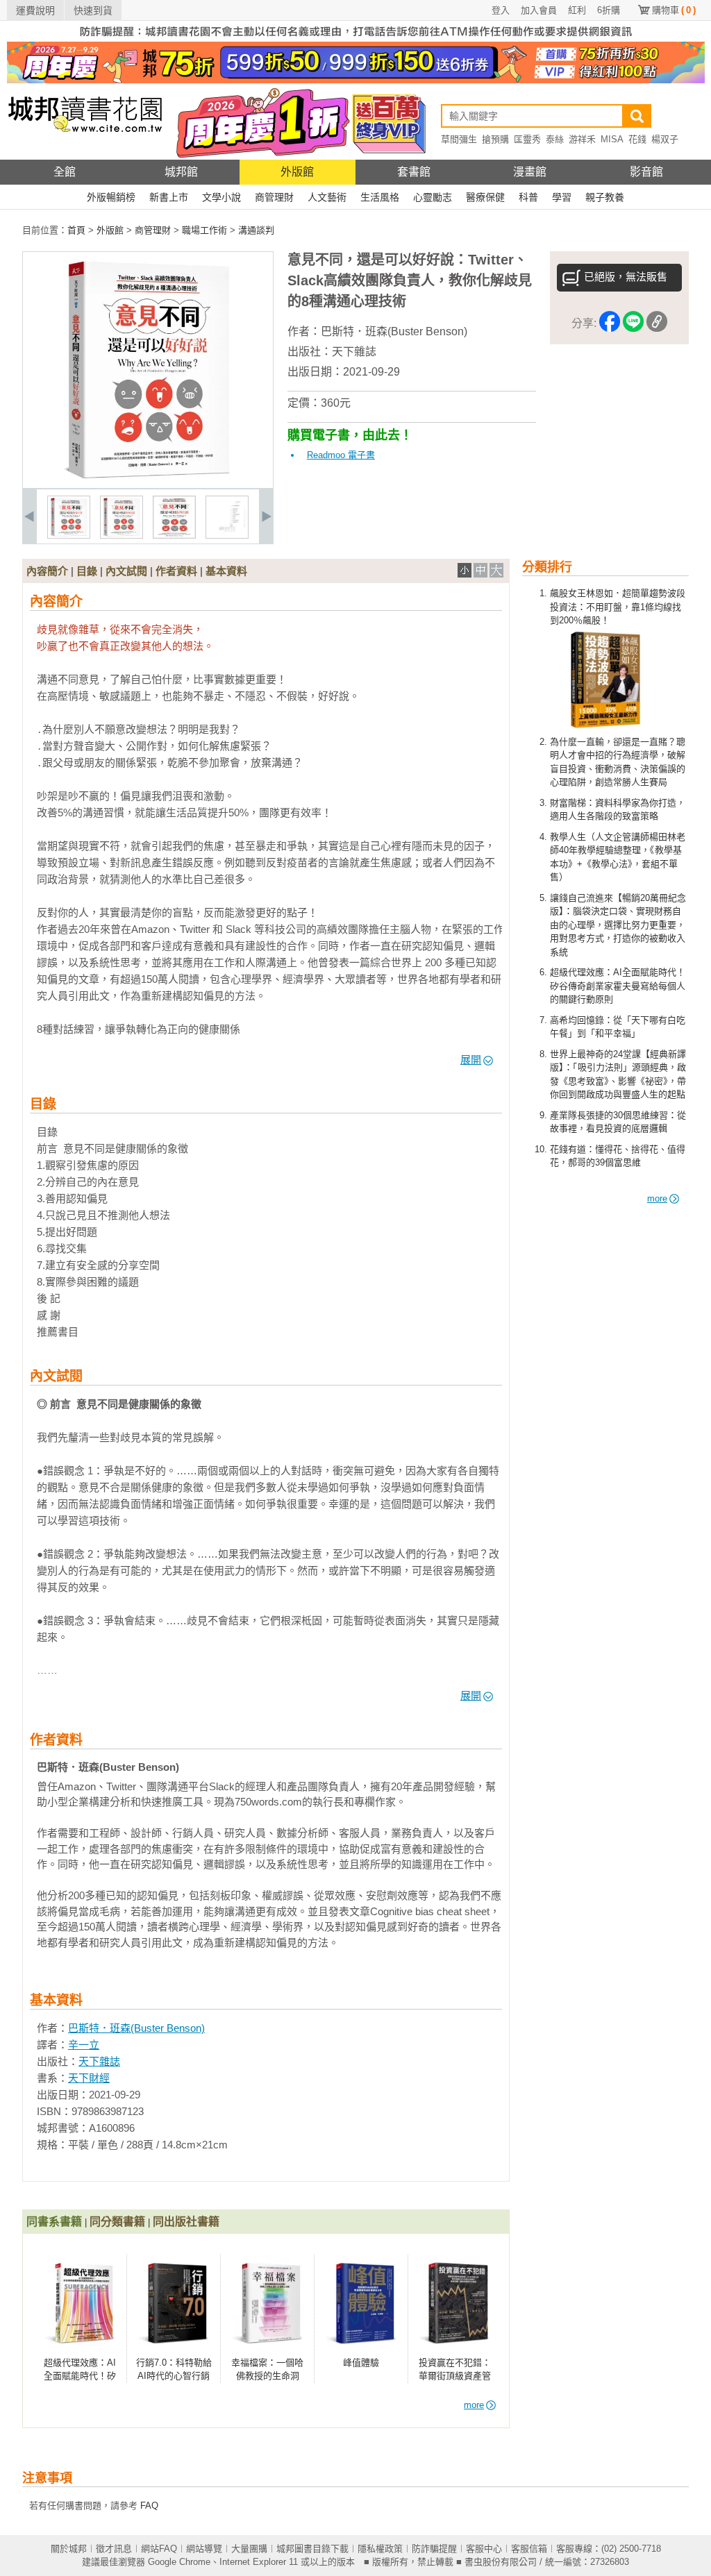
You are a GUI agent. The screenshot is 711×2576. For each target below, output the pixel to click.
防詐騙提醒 (434, 2549)
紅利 (577, 10)
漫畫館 (530, 172)
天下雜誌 (354, 352)
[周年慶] (356, 80)
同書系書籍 (54, 2222)
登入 (501, 10)
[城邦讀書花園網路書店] (85, 157)
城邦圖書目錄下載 (312, 2549)
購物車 (674, 10)
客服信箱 (529, 2549)
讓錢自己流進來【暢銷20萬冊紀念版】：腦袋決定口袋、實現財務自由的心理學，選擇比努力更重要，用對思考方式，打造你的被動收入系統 (618, 925)
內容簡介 (47, 571)
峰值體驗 (361, 2363)
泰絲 (555, 139)
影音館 (646, 172)
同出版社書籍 (186, 2222)
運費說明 (35, 10)
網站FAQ (159, 2549)
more (657, 1198)
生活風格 (380, 197)
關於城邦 (69, 2549)
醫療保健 (485, 197)
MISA (612, 139)
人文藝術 (327, 197)
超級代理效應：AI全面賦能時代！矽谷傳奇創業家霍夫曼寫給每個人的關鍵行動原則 (618, 986)
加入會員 (539, 10)
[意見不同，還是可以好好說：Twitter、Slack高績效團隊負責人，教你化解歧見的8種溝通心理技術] (69, 536)
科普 (528, 197)
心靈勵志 (433, 197)
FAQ (149, 2506)
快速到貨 (93, 10)
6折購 (609, 10)
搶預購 (495, 139)
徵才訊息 (114, 2549)
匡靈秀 (527, 139)
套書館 (414, 172)
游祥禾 (582, 139)
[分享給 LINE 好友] (633, 324)
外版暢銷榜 (111, 197)
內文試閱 (126, 571)
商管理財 (274, 197)
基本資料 (226, 571)
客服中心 (484, 2549)
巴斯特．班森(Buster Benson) (394, 331)
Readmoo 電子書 (341, 455)
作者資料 (176, 571)
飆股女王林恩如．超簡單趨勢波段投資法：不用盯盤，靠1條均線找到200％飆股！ (618, 607)
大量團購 (249, 2549)
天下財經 (89, 2078)
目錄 (87, 571)
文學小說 (221, 197)
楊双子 (665, 139)
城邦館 (181, 172)
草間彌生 (459, 139)
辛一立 (84, 2045)
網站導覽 (204, 2549)
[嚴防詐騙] (356, 39)
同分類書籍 (117, 2222)
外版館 (297, 172)
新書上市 (169, 197)
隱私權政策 (380, 2549)
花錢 (637, 139)
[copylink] (657, 324)
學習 (562, 197)
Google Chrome (179, 2562)
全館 (65, 172)
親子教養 (605, 197)
